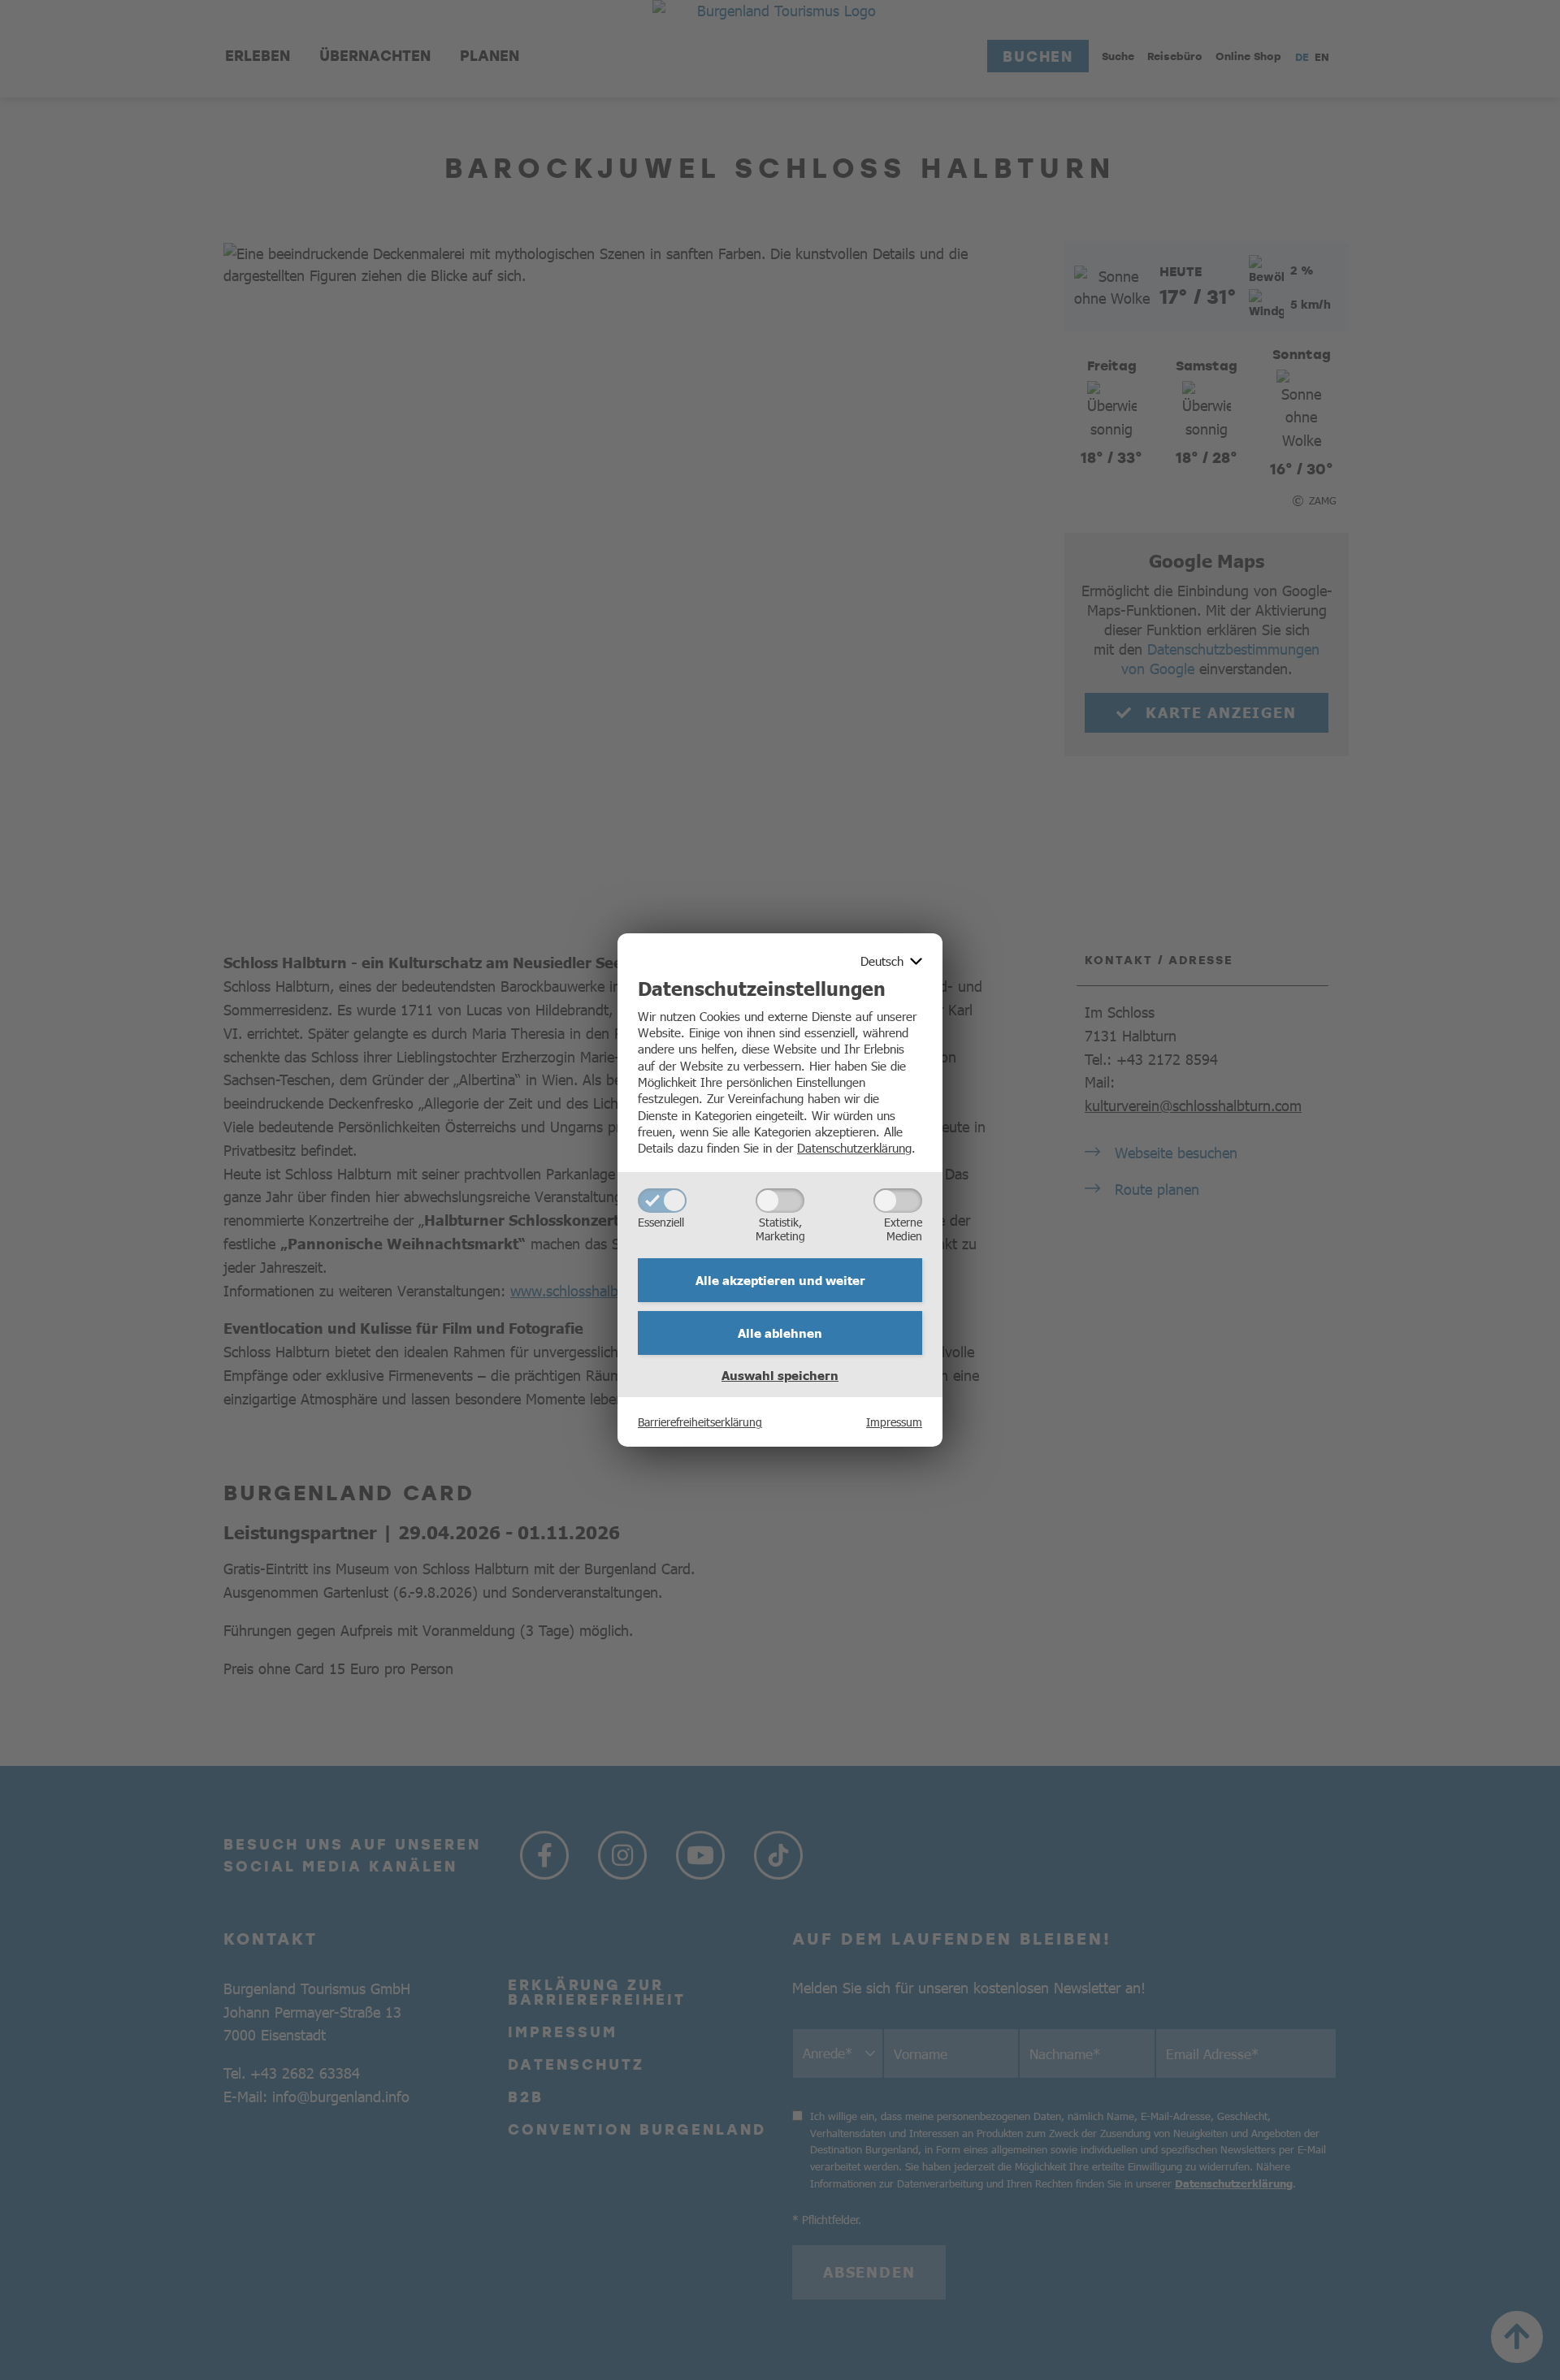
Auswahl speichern (780, 1375)
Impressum (894, 1422)
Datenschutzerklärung (854, 1147)
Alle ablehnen (780, 1333)
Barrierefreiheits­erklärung (700, 1422)
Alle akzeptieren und (780, 1280)
